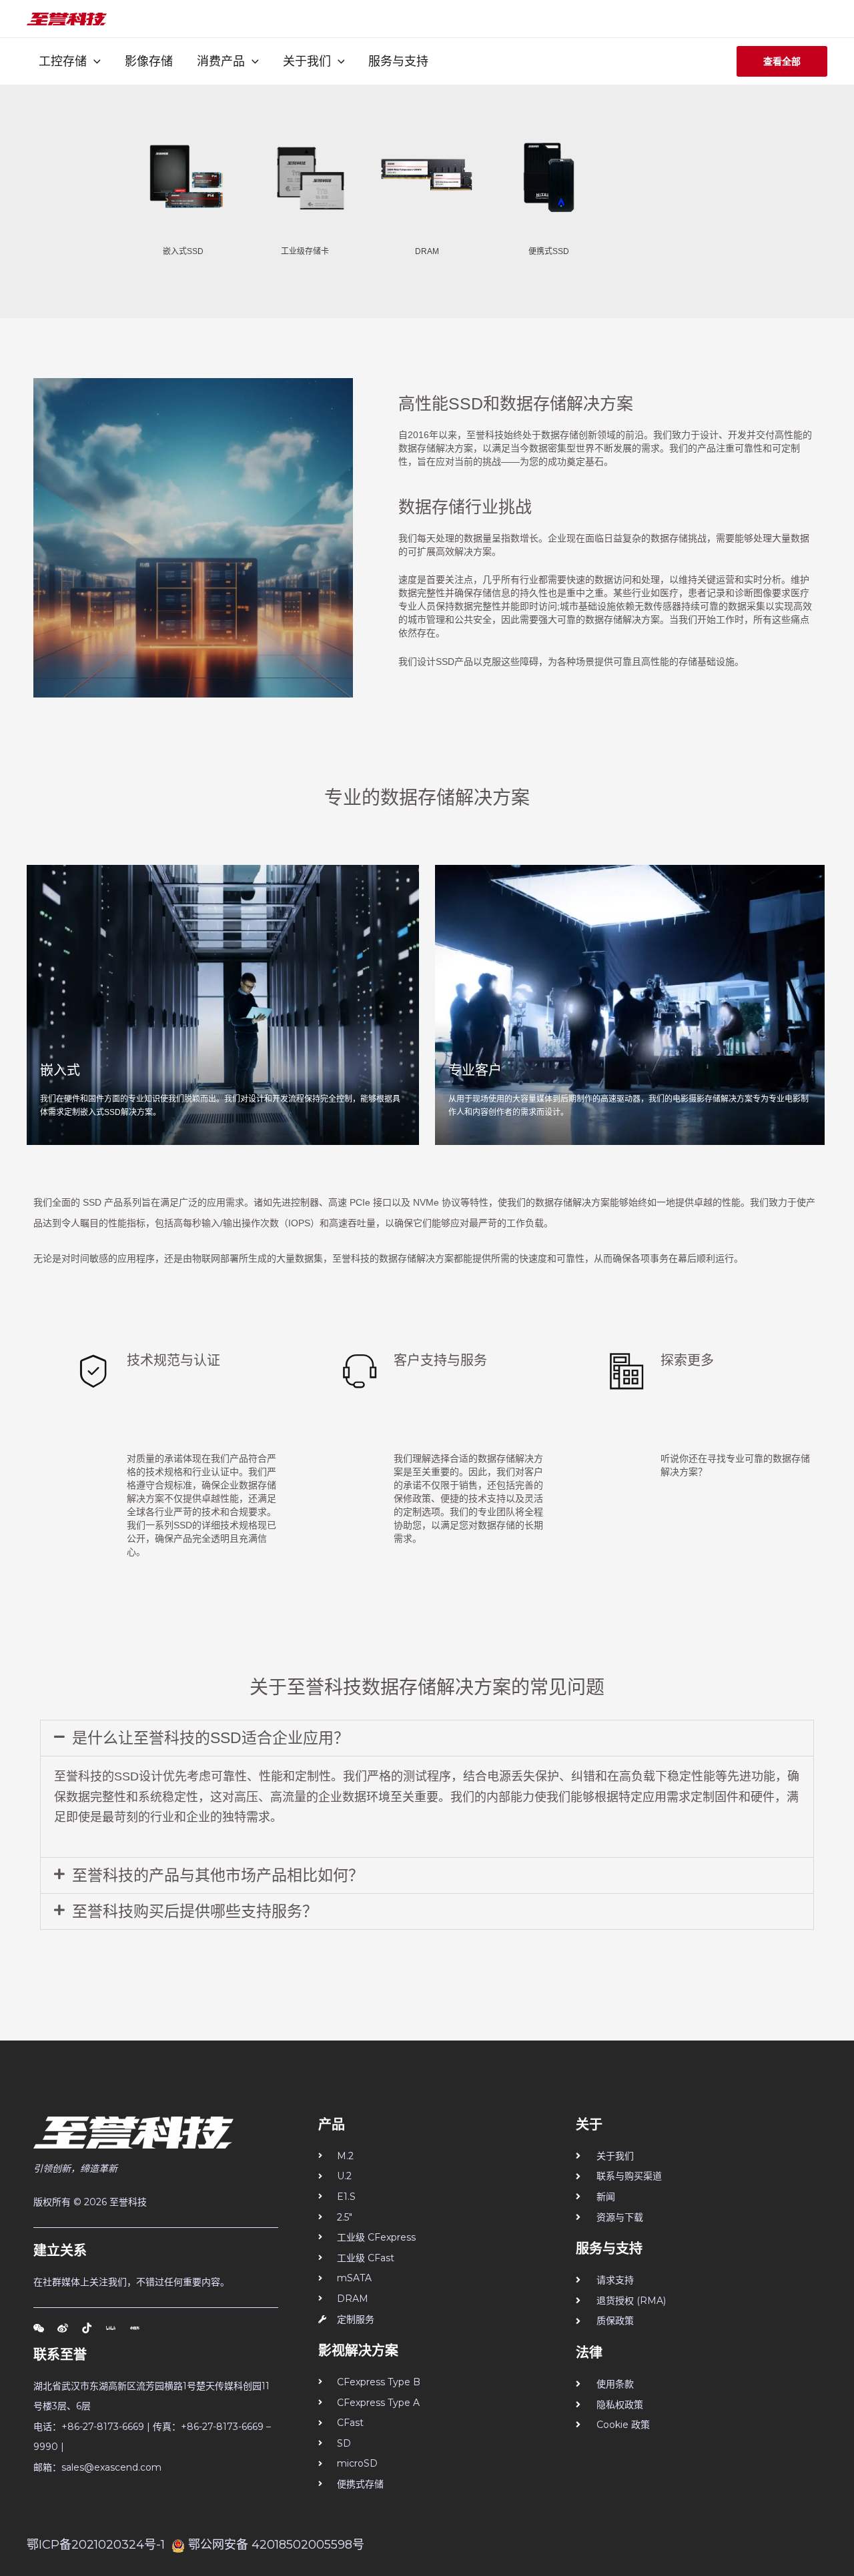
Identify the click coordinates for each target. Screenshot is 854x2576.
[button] (427, 1738)
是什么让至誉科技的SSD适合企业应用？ (210, 1738)
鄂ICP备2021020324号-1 (96, 2545)
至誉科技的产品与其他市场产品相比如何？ (218, 1875)
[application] (94, 61)
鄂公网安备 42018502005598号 (276, 2545)
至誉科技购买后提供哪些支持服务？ (195, 1911)
